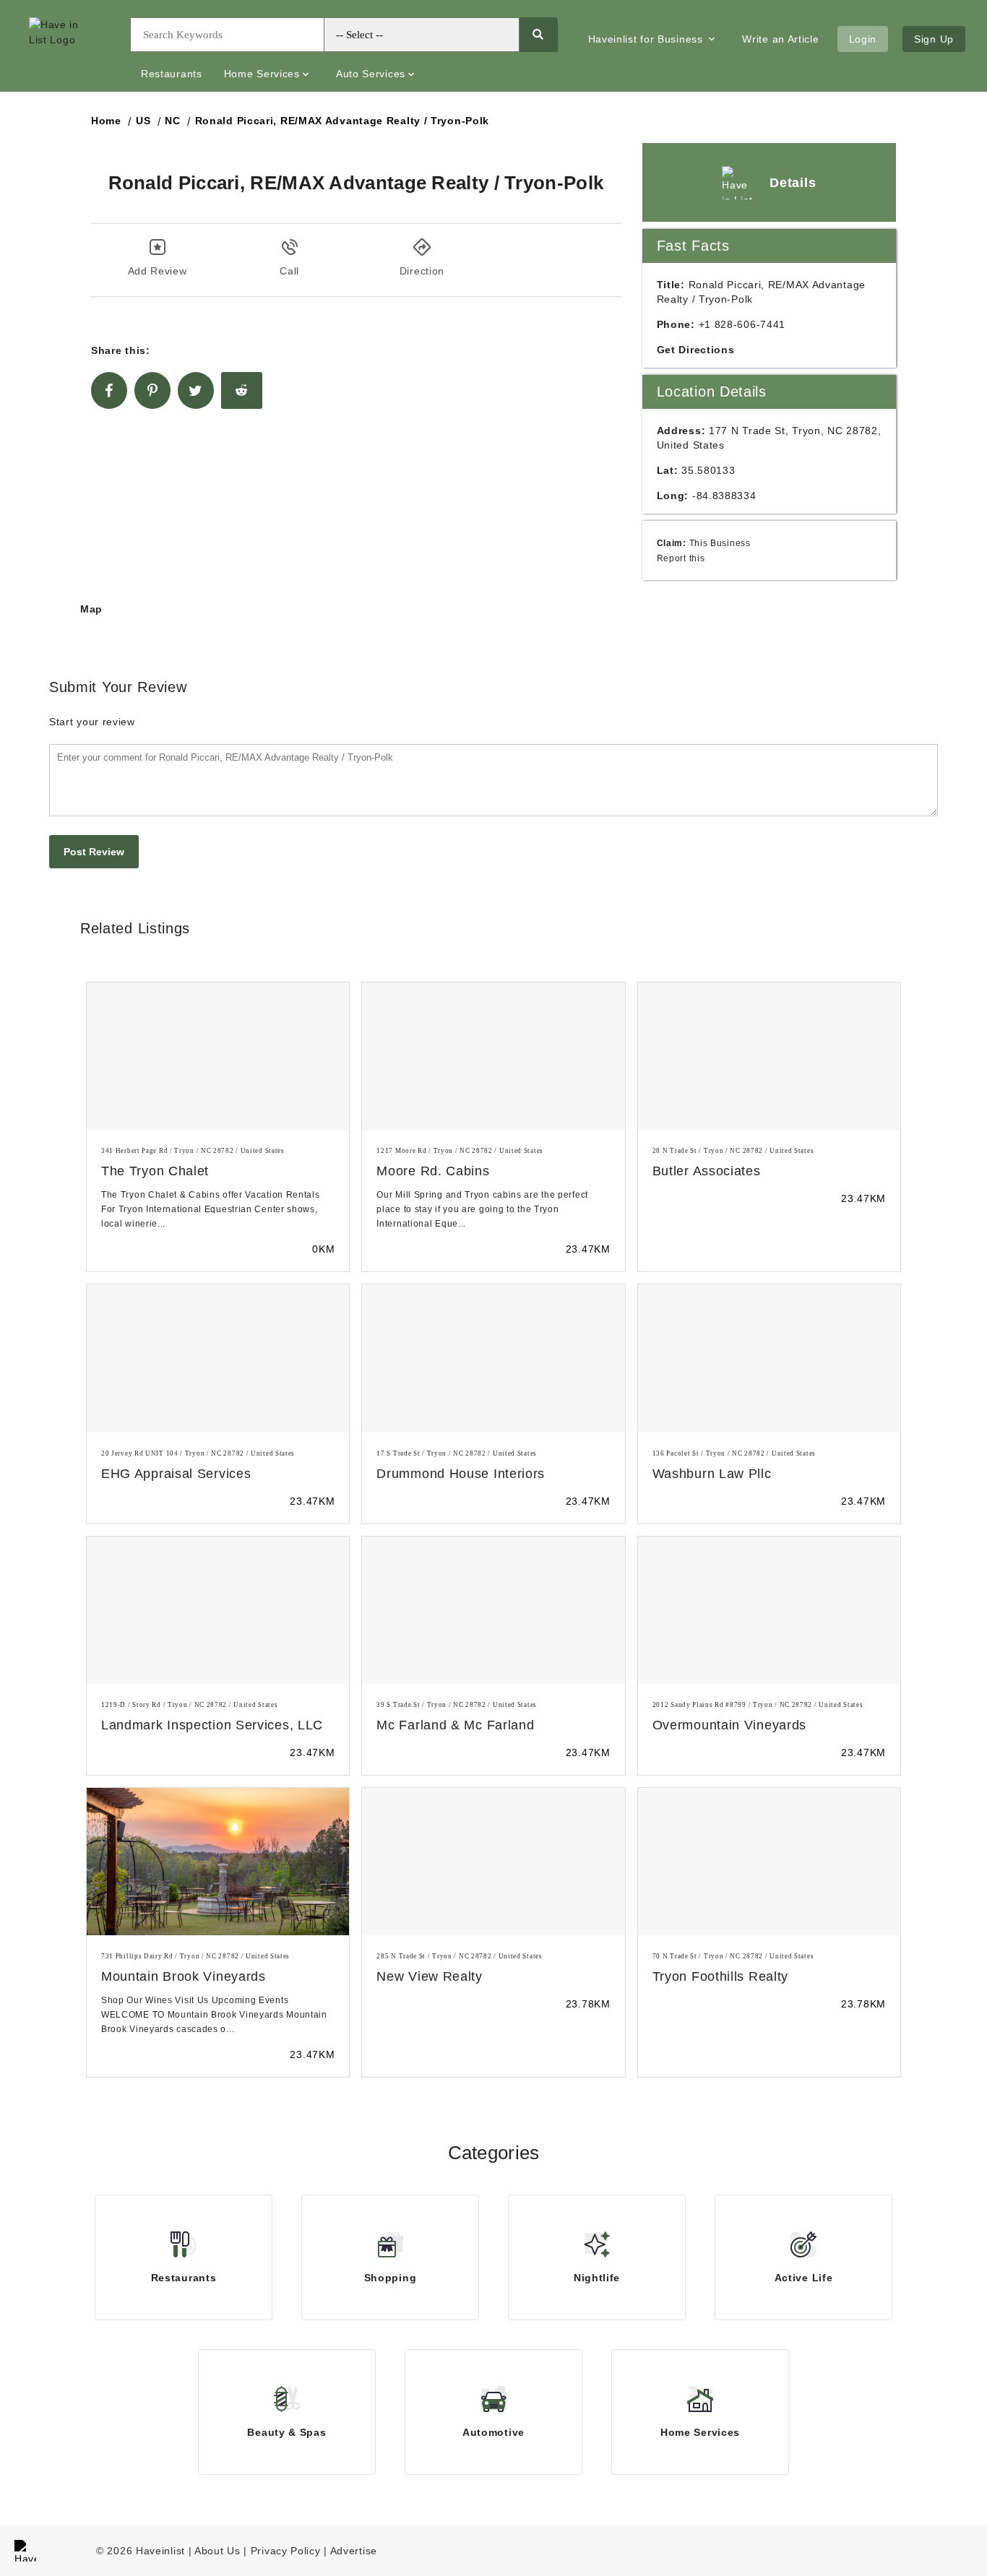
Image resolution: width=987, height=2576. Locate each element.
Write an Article (780, 39)
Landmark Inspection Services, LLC (212, 1725)
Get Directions (696, 350)
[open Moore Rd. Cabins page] (493, 1056)
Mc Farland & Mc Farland (455, 1725)
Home (106, 121)
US (143, 121)
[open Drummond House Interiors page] (493, 1358)
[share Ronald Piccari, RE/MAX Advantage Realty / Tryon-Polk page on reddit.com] (242, 390)
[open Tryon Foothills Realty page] (769, 1862)
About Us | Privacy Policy (258, 2551)
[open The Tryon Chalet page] (218, 1056)
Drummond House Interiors (461, 1474)
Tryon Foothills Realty (720, 1976)
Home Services (262, 74)
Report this (681, 558)
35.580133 (708, 470)
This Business (720, 543)
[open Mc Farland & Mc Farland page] (493, 1610)
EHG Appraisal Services (176, 1474)
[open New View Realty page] (493, 1862)
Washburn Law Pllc (712, 1474)
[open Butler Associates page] (769, 1056)
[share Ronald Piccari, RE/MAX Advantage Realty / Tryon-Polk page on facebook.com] (109, 390)
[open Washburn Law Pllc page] (769, 1358)
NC (172, 121)
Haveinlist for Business (647, 39)
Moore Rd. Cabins (433, 1171)
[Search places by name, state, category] (538, 35)
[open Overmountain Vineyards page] (769, 1610)
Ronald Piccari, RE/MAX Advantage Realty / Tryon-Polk (342, 121)
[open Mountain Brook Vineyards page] (218, 1862)
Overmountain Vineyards (729, 1725)
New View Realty (430, 1976)
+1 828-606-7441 (742, 324)
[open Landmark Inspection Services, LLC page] (218, 1610)
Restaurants (172, 74)
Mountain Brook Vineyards (184, 1976)
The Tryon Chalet (155, 1171)
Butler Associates (707, 1171)
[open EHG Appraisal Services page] (218, 1358)
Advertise (354, 2551)
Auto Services (371, 74)
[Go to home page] (69, 46)
